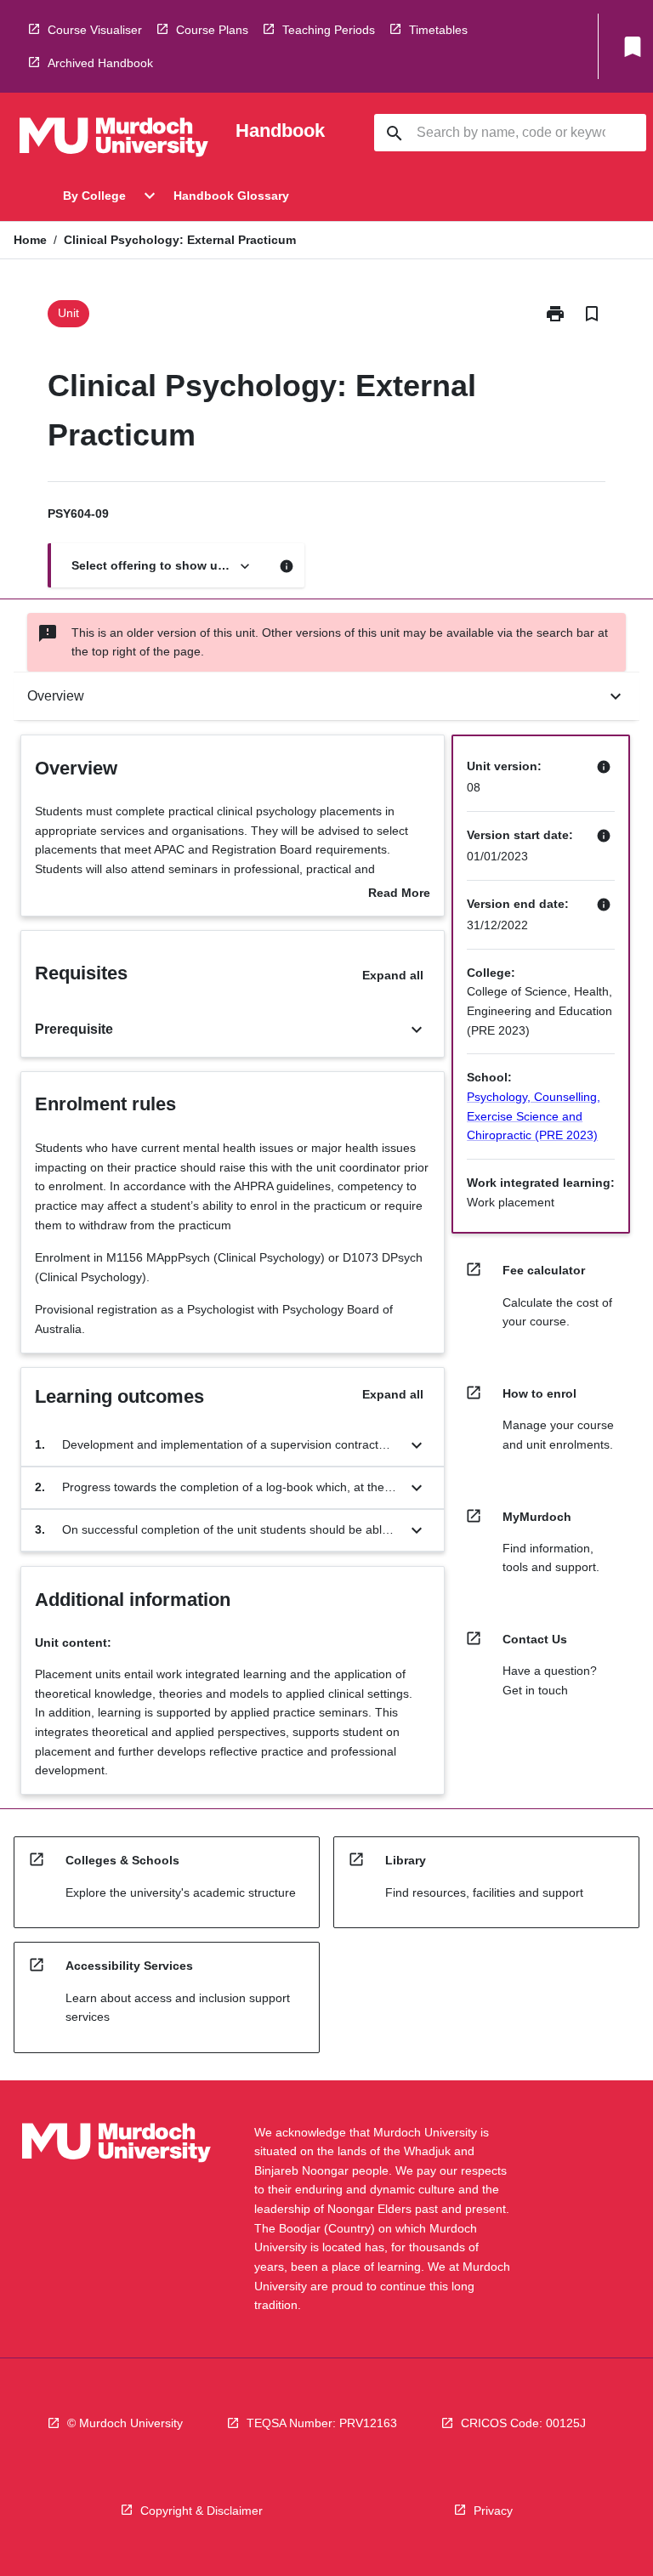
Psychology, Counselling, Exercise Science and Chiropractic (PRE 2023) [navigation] (534, 1116)
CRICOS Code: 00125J (523, 2423)
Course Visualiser (95, 30)
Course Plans (212, 30)
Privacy (493, 2511)
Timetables (438, 30)
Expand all (393, 975)
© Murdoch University (125, 2423)
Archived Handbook (100, 63)
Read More (399, 894)
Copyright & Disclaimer (202, 2511)
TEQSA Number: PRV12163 (322, 2423)
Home (30, 240)
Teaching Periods (329, 30)
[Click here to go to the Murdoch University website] (114, 140)
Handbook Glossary (231, 196)
